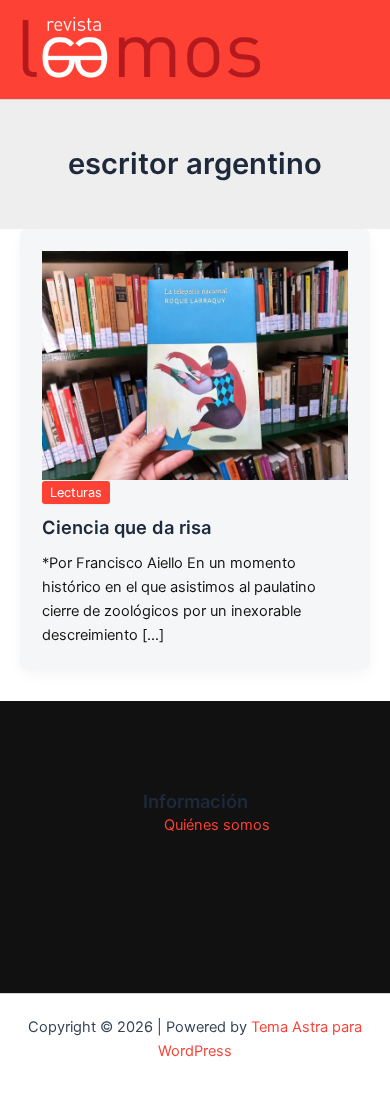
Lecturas (76, 492)
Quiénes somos (217, 825)
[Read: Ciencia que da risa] (195, 366)
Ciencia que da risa (126, 527)
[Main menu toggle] (349, 50)
